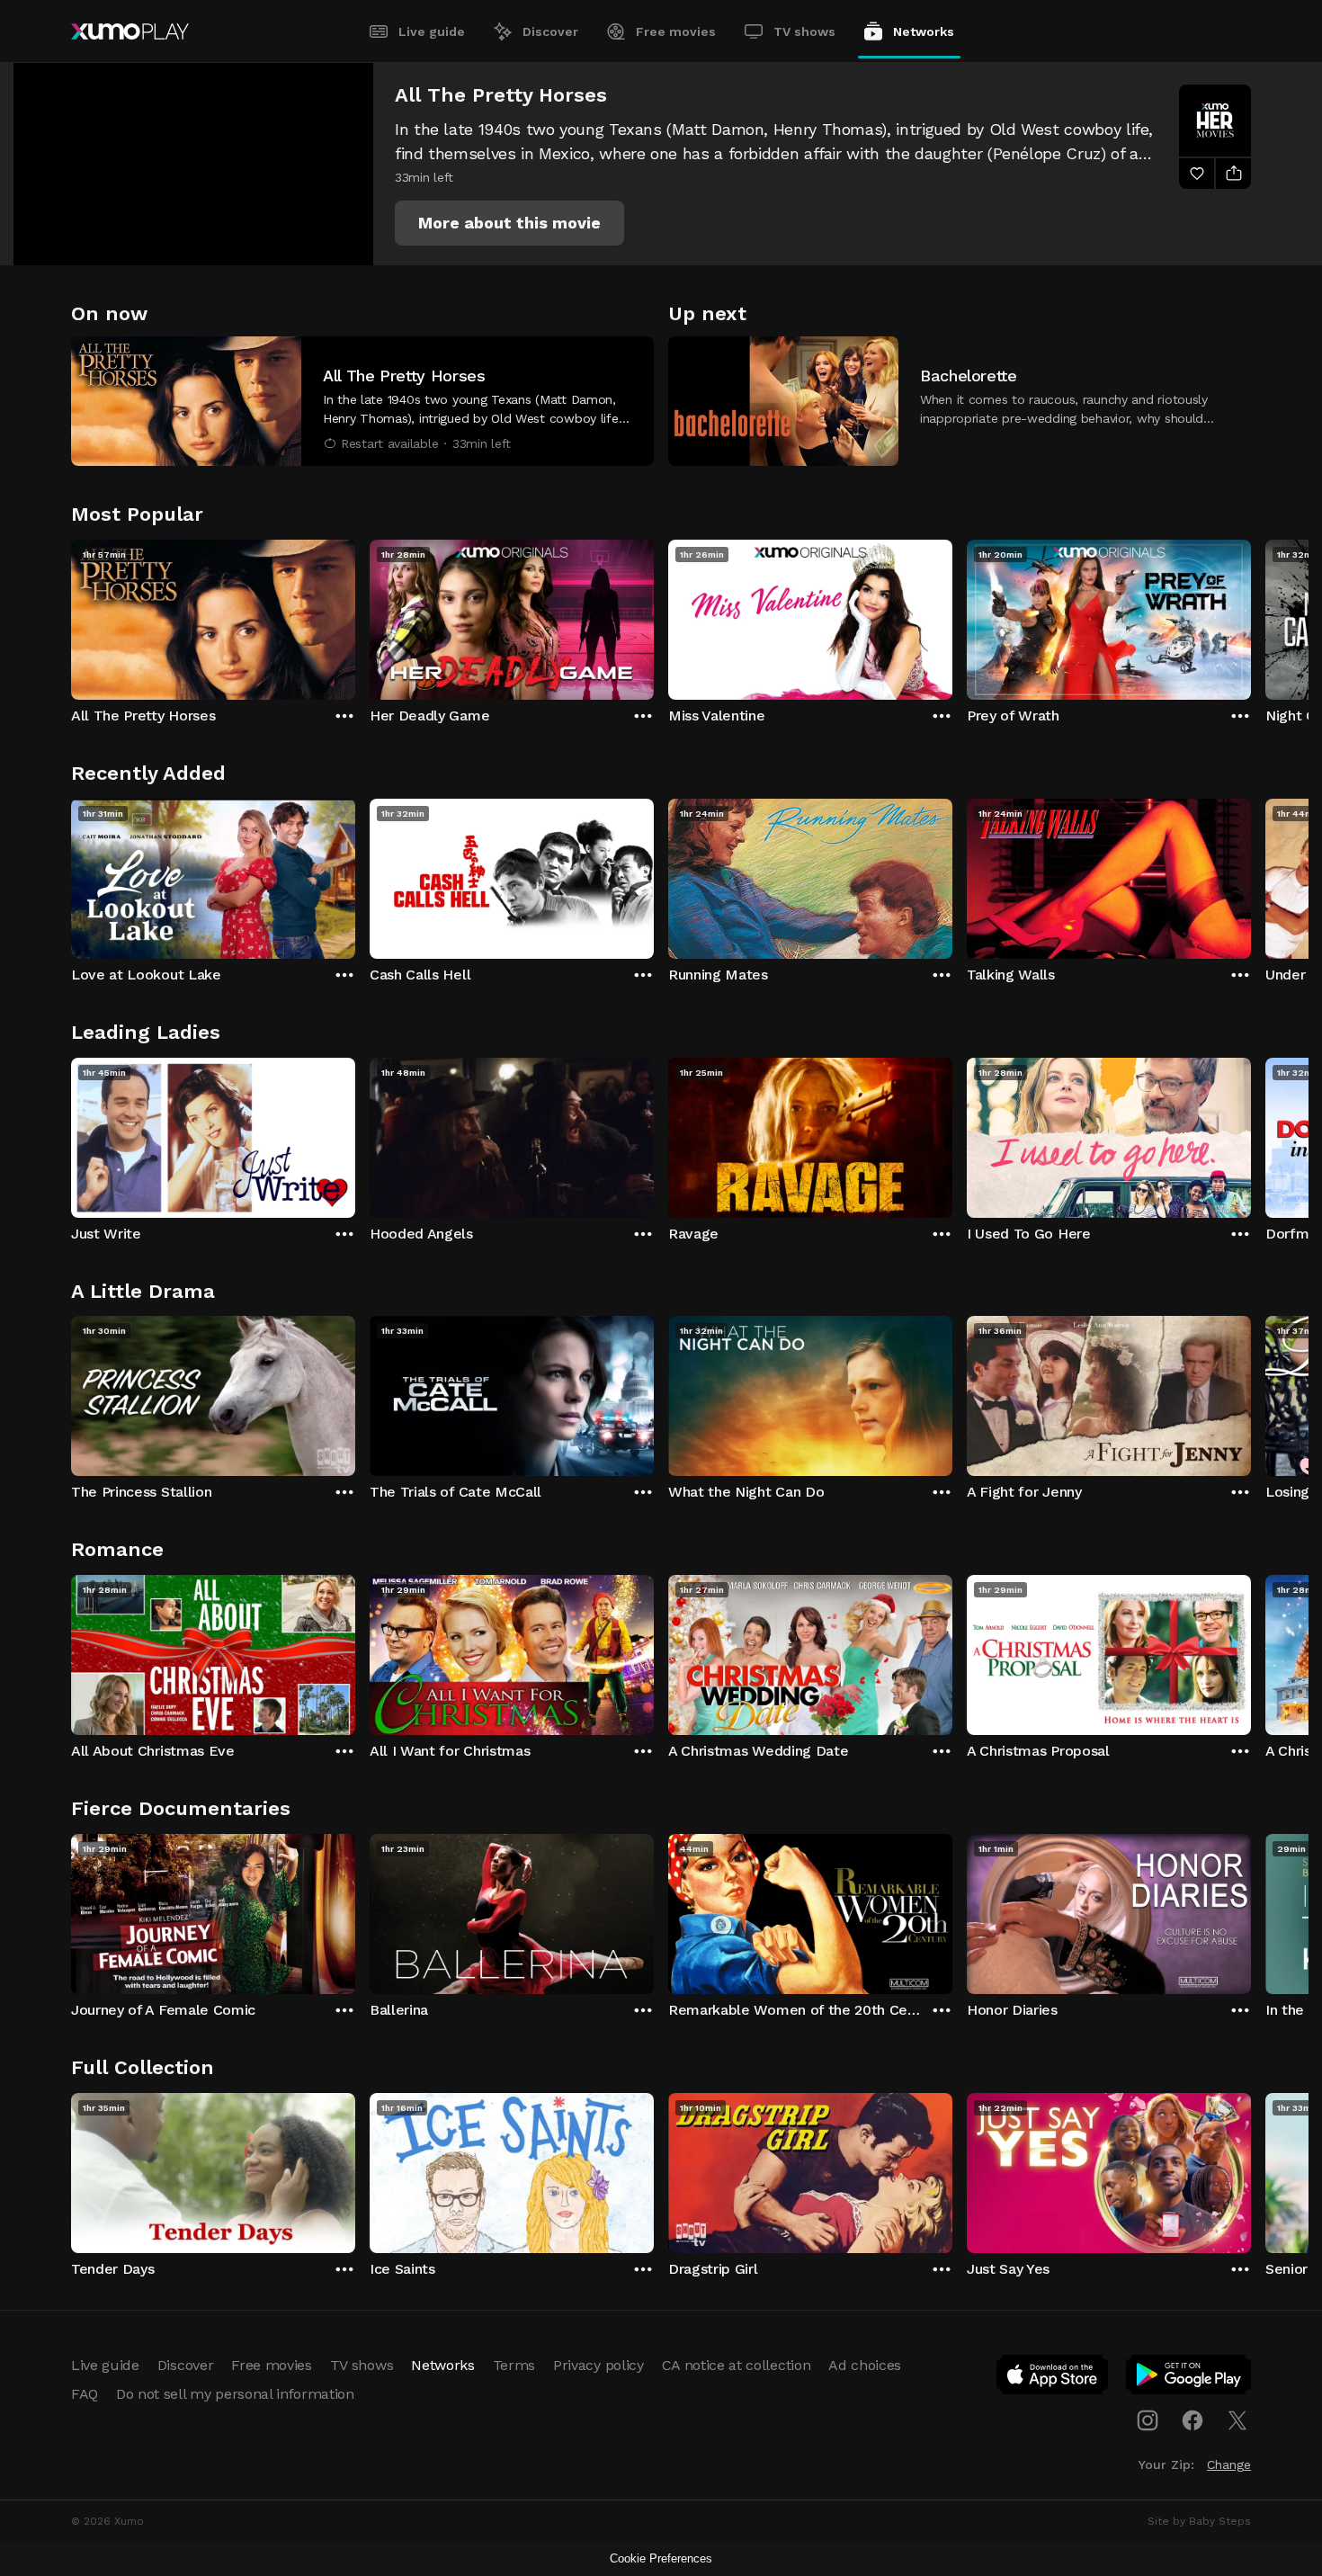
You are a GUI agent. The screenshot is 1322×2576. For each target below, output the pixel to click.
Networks (924, 31)
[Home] (130, 31)
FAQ (85, 2394)
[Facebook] (1192, 2420)
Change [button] (1229, 2464)
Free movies (676, 31)
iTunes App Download (1053, 2378)
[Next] (1251, 615)
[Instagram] (1148, 2420)
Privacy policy (598, 2365)
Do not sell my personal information (235, 2394)
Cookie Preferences (661, 2558)
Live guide (432, 31)
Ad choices (865, 2365)
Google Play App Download (1189, 2378)
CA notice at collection (737, 2365)
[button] (509, 223)
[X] (1237, 2420)
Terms (514, 2365)
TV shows (804, 31)
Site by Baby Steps (1199, 2521)
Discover (550, 31)
